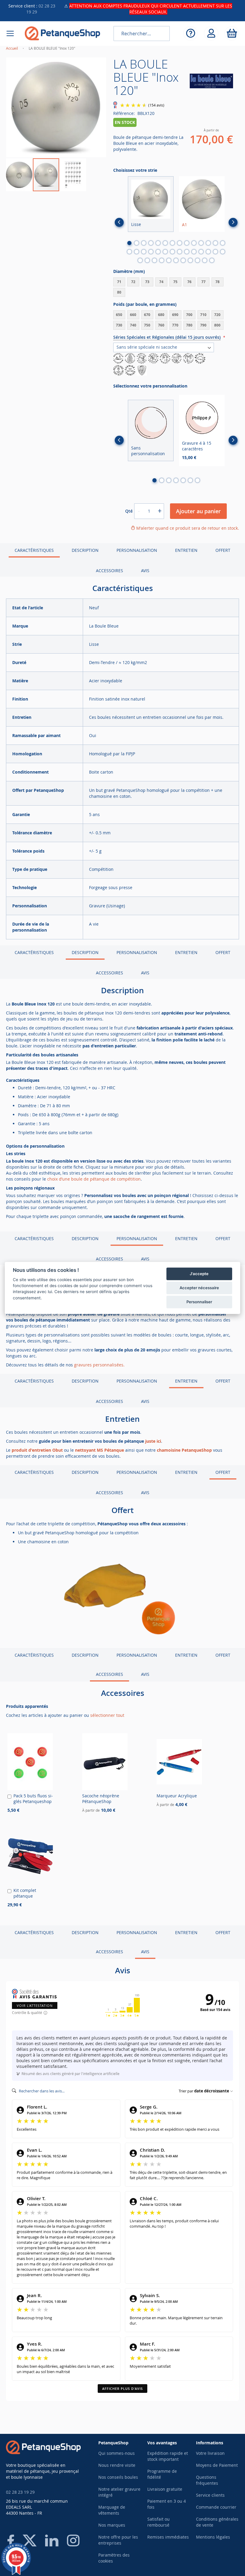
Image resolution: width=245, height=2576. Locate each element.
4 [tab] (151, 243)
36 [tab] (190, 260)
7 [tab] (172, 243)
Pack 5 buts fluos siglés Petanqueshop (33, 1799)
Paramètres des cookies (114, 2558)
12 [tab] (208, 243)
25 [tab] (201, 252)
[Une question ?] (190, 33)
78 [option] (218, 282)
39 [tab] (212, 260)
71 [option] (119, 282)
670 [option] (147, 315)
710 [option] (203, 315)
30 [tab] (147, 260)
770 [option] (175, 325)
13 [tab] (215, 243)
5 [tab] (158, 243)
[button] (19, 175)
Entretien (186, 550)
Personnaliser (199, 1302)
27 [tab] (215, 252)
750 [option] (147, 325)
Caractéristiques (34, 550)
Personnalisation (137, 550)
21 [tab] (172, 252)
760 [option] (161, 325)
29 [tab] (140, 260)
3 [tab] (144, 243)
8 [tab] (180, 243)
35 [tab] (183, 260)
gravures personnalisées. (99, 1365)
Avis (145, 571)
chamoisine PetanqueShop (184, 1450)
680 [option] (161, 315)
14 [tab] (223, 243)
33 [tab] (169, 260)
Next (233, 222)
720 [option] (217, 315)
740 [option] (133, 325)
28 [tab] (223, 252)
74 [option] (161, 282)
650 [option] (119, 315)
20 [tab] (165, 252)
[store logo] (62, 33)
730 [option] (119, 325)
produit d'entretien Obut (37, 1450)
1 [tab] (129, 243)
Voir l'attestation (35, 2005)
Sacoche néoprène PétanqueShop (101, 1799)
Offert (223, 550)
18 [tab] (151, 252)
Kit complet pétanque (25, 1893)
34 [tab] (176, 260)
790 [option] (203, 325)
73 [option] (147, 282)
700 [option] (189, 315)
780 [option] (189, 325)
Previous (119, 222)
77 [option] (203, 282)
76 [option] (189, 282)
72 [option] (133, 282)
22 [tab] (180, 252)
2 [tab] (137, 243)
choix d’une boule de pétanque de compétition (94, 1179)
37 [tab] (197, 260)
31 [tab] (154, 260)
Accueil (12, 48)
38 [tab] (205, 260)
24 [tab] (194, 252)
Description (85, 550)
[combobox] (142, 34)
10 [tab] (194, 243)
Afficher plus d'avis (122, 2389)
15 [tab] (129, 252)
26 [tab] (208, 252)
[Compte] (211, 33)
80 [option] (119, 292)
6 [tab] (165, 243)
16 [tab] (137, 252)
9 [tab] (187, 243)
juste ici (153, 1441)
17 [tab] (144, 252)
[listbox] (176, 288)
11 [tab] (201, 243)
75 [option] (175, 282)
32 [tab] (162, 260)
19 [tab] (158, 252)
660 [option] (133, 315)
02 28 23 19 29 (20, 2492)
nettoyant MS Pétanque (99, 1450)
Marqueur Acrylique (177, 1796)
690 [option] (175, 315)
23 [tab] (187, 252)
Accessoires (110, 571)
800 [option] (217, 325)
